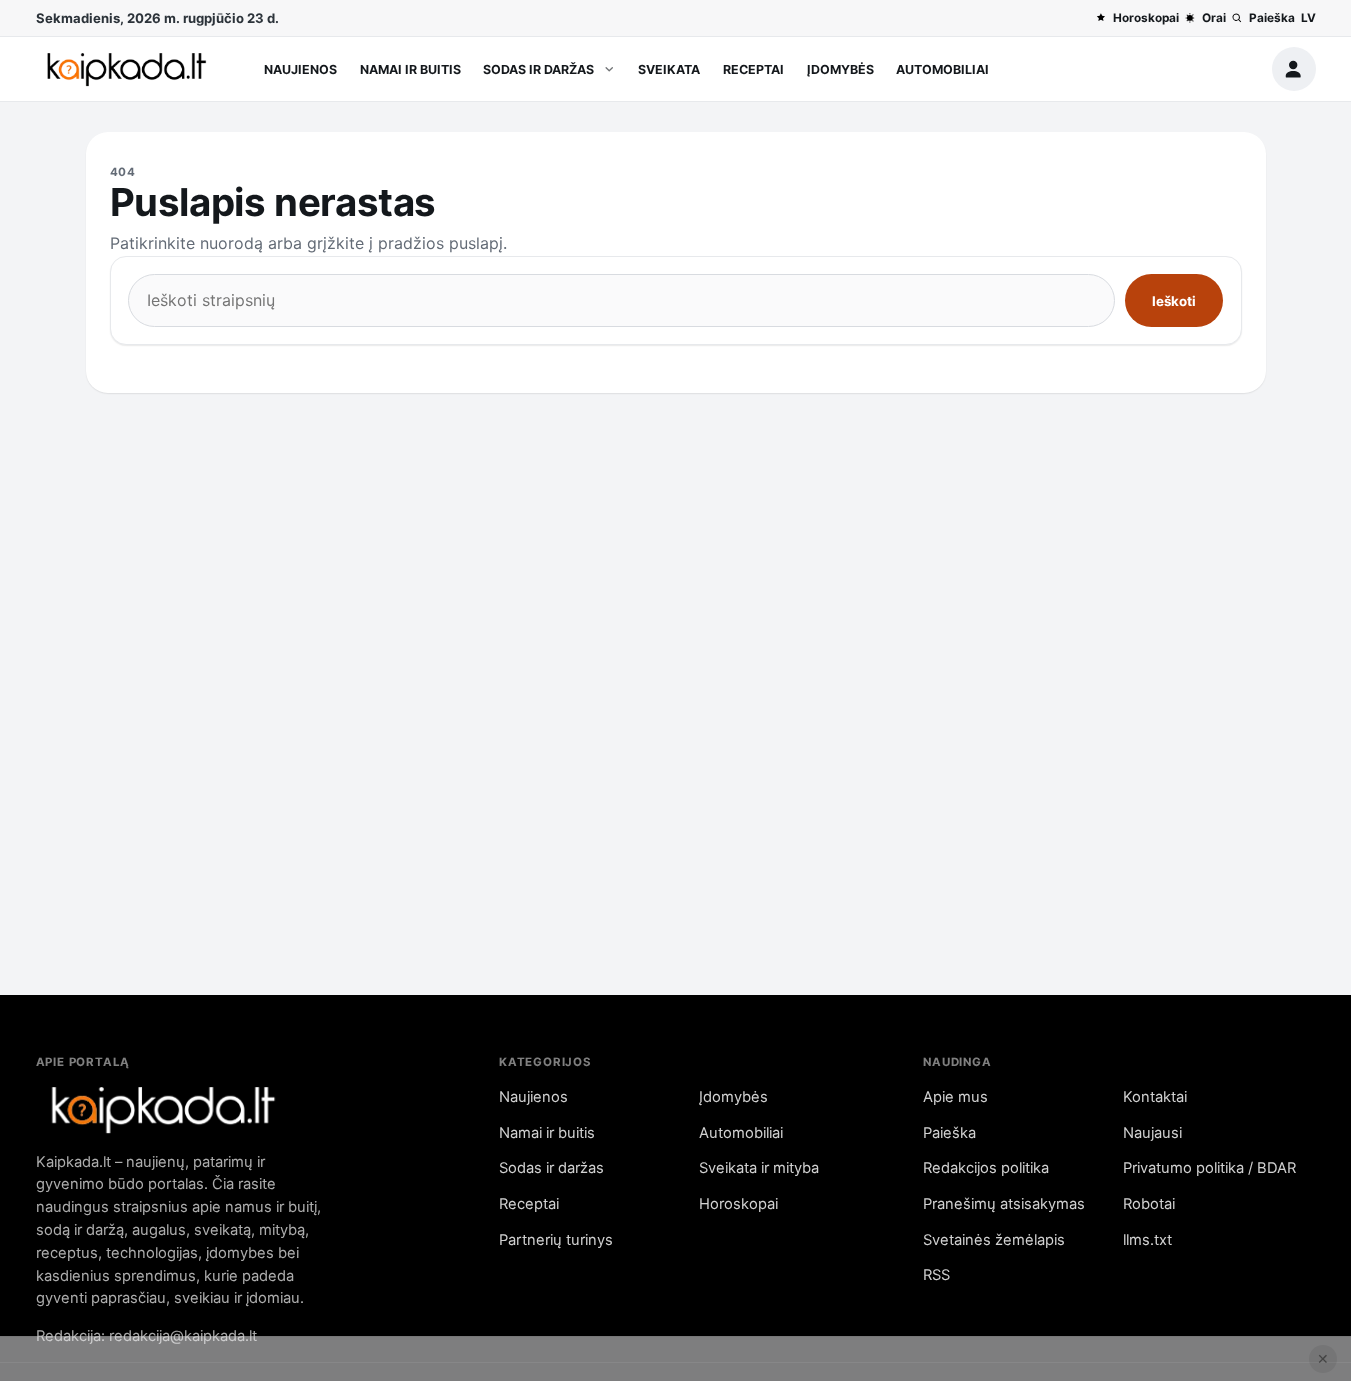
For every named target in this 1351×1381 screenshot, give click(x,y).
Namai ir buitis (410, 69)
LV (1308, 18)
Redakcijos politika (986, 1168)
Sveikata (669, 69)
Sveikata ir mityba (759, 1168)
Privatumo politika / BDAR (1209, 1168)
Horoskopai (1145, 18)
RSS (936, 1275)
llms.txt (1147, 1240)
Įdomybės (840, 69)
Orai (1213, 18)
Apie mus (955, 1097)
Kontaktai (1155, 1097)
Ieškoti (1174, 301)
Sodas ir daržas (538, 69)
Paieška (1271, 18)
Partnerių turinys (556, 1240)
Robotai (1149, 1204)
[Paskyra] (1294, 69)
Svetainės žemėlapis (994, 1240)
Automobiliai (942, 69)
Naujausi (1152, 1133)
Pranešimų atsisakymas (1004, 1204)
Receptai (753, 69)
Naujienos (300, 69)
